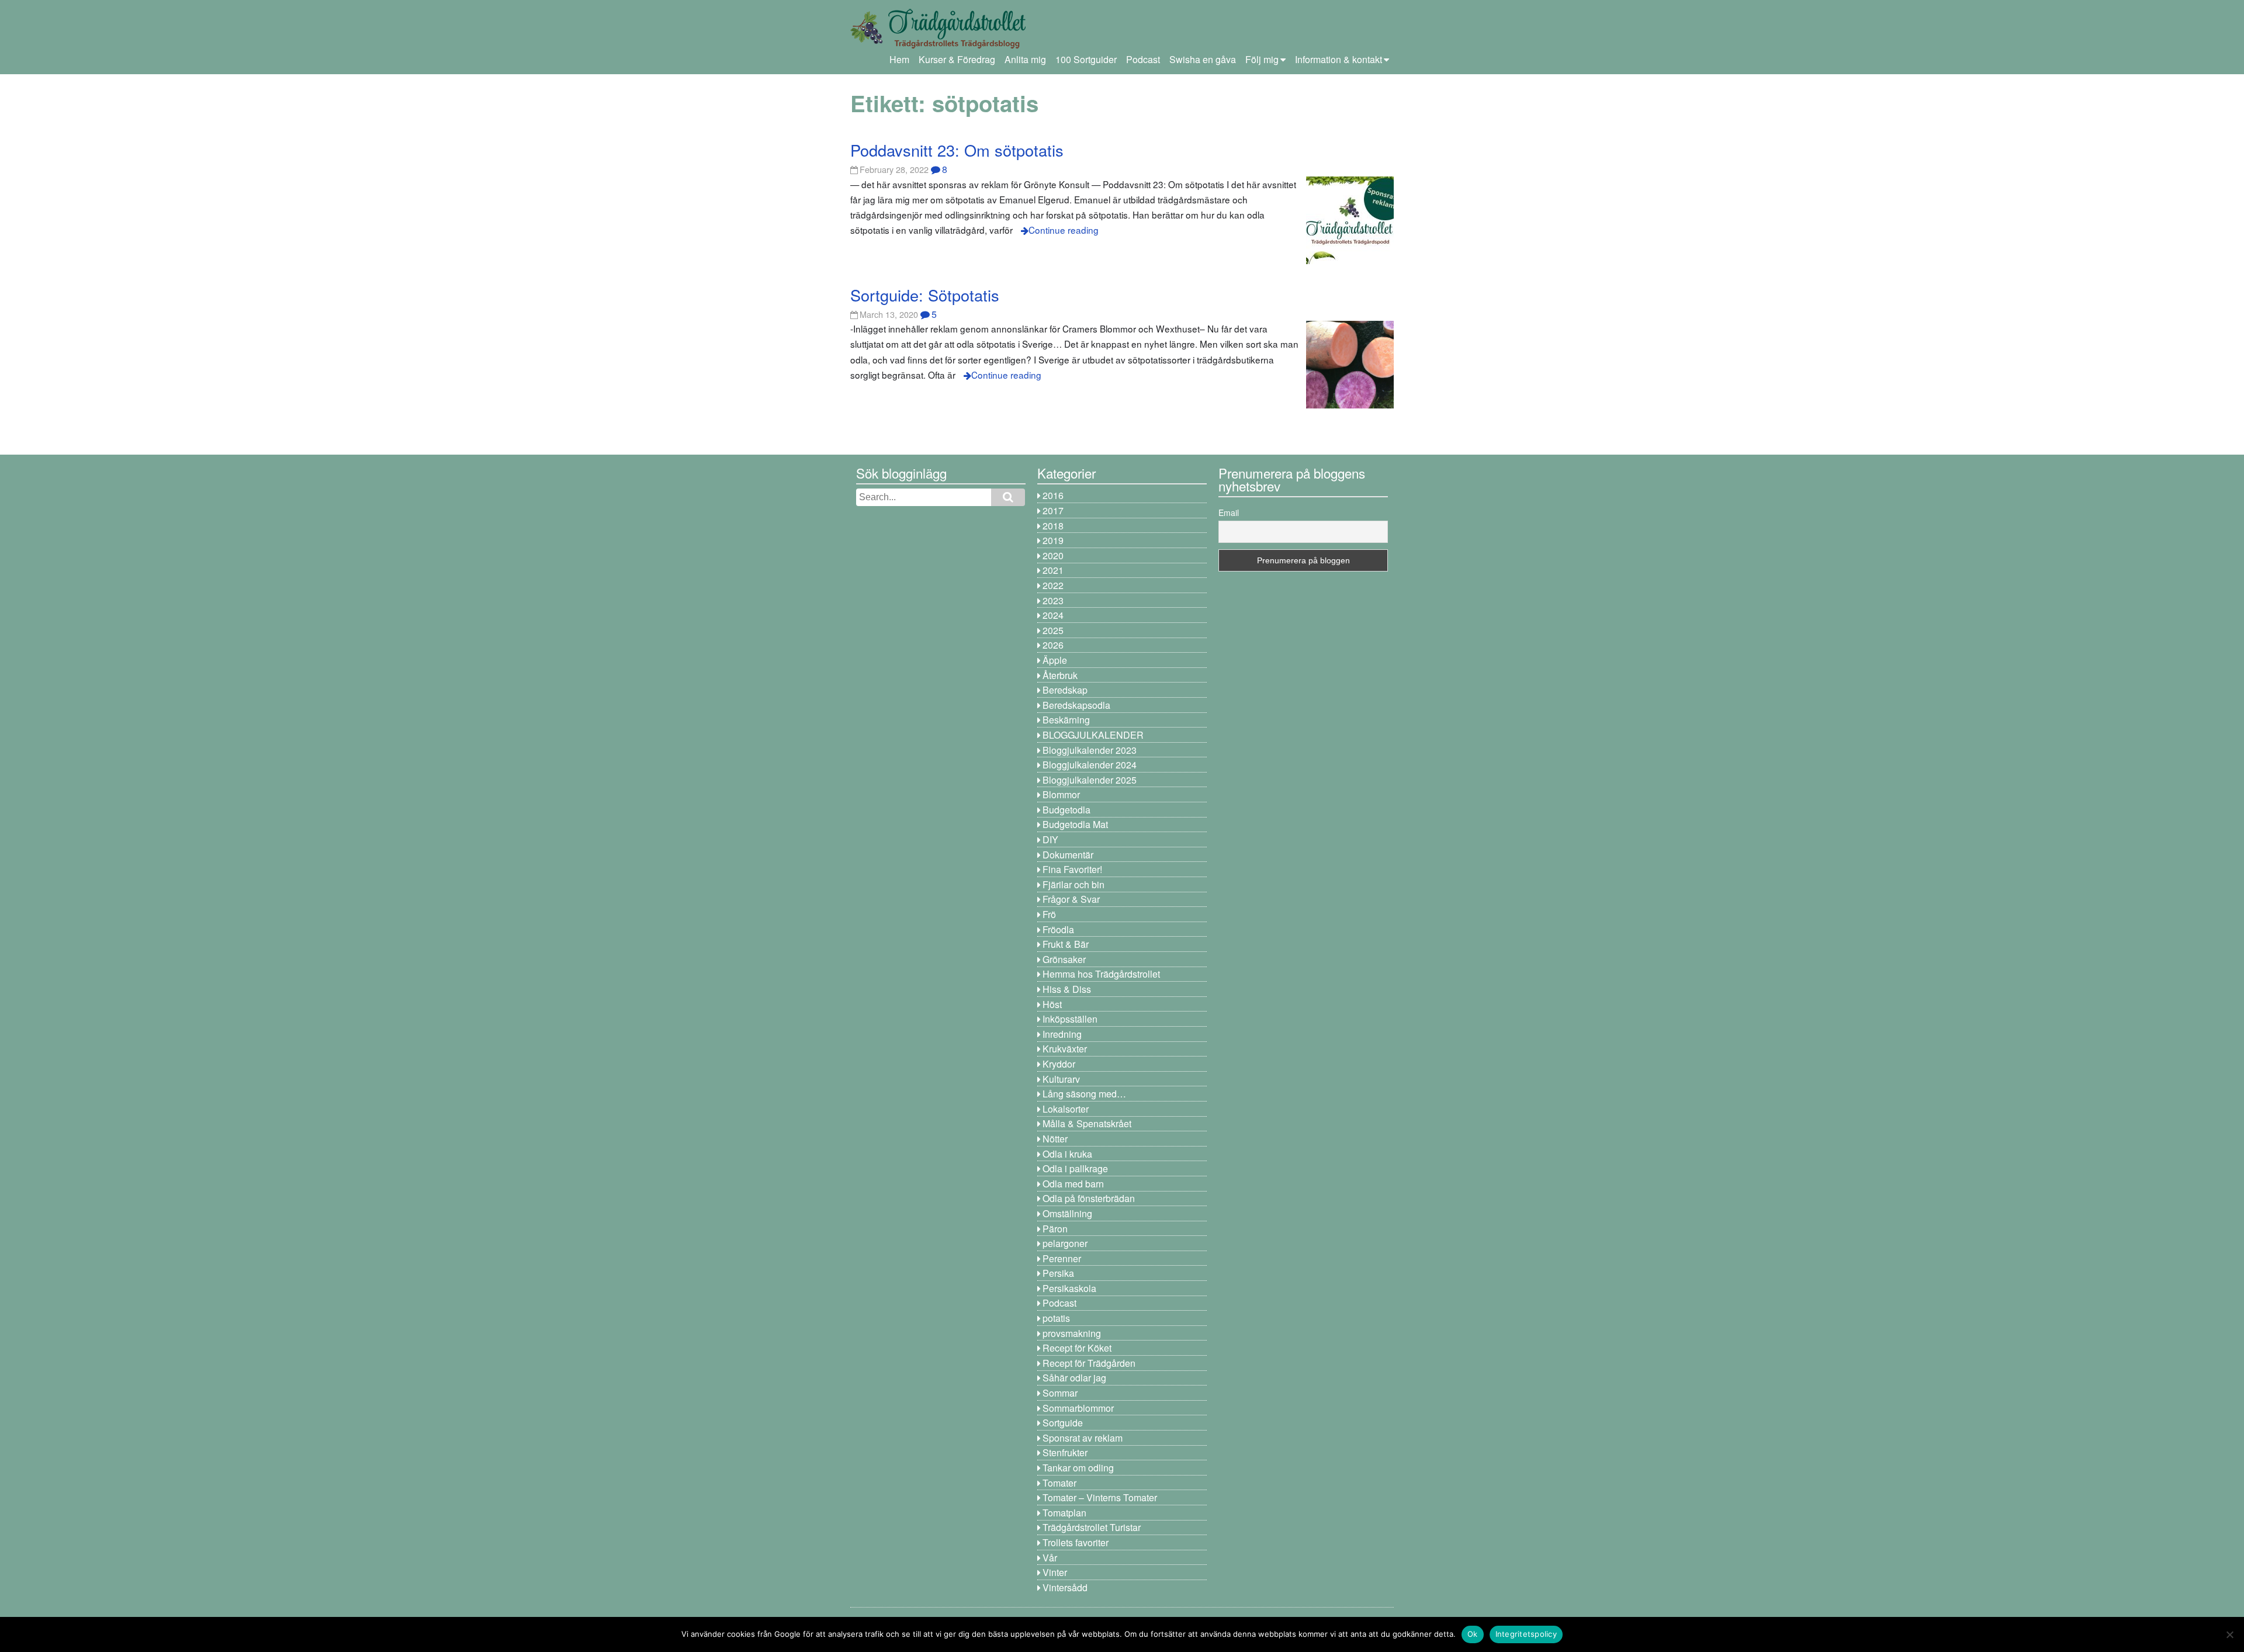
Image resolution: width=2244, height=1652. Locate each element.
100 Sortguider (1086, 59)
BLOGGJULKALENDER (1093, 735)
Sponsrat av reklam (1083, 1438)
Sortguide (1063, 1423)
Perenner (1062, 1258)
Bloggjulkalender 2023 (1090, 750)
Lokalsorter (1066, 1109)
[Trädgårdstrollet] (938, 44)
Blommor (1061, 794)
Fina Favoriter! (1072, 869)
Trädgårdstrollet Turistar (1092, 1527)
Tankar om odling (1078, 1468)
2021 (1053, 570)
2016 (1053, 495)
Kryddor (1059, 1064)
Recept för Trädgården (1089, 1363)
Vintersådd (1065, 1587)
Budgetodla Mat (1075, 824)
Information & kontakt (1339, 59)
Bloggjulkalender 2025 (1090, 780)
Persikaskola (1069, 1288)
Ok (1473, 1634)
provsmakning (1072, 1333)
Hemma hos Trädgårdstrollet (1101, 974)
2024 (1053, 615)
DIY (1050, 839)
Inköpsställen (1070, 1019)
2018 (1053, 526)
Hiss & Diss (1067, 989)
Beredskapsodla (1076, 705)
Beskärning (1066, 720)
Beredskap (1065, 690)
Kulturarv (1061, 1079)
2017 (1053, 510)
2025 (1053, 630)
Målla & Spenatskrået (1087, 1123)
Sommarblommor (1078, 1408)
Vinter (1055, 1572)
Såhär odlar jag (1074, 1378)
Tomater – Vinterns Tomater (1100, 1497)
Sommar (1060, 1393)
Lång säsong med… (1084, 1094)
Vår (1050, 1558)
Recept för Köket (1077, 1348)
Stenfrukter (1065, 1452)
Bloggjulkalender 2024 (1090, 765)
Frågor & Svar (1071, 899)
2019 (1053, 540)
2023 (1053, 600)
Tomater (1059, 1483)
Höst (1052, 1004)
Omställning (1067, 1213)
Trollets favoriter (1076, 1542)
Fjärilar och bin (1073, 884)
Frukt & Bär (1066, 944)
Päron (1055, 1229)
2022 (1053, 585)
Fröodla (1058, 929)
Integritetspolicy (1526, 1634)
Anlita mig (1025, 59)
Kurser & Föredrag (957, 59)
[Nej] (2229, 1634)
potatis (1056, 1318)
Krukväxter (1065, 1049)
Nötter (1055, 1139)
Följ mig (1262, 59)
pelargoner (1065, 1243)
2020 (1053, 555)
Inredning (1062, 1034)
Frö (1049, 914)
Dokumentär (1068, 855)
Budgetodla (1066, 810)
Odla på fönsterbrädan (1089, 1198)
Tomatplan (1064, 1513)
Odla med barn (1073, 1184)
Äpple (1055, 660)
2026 (1053, 645)
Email (1229, 512)
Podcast (1143, 59)
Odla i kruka (1067, 1154)
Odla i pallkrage (1075, 1168)
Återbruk (1060, 675)
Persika (1058, 1273)
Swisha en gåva (1203, 59)
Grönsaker (1064, 959)
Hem (899, 59)
